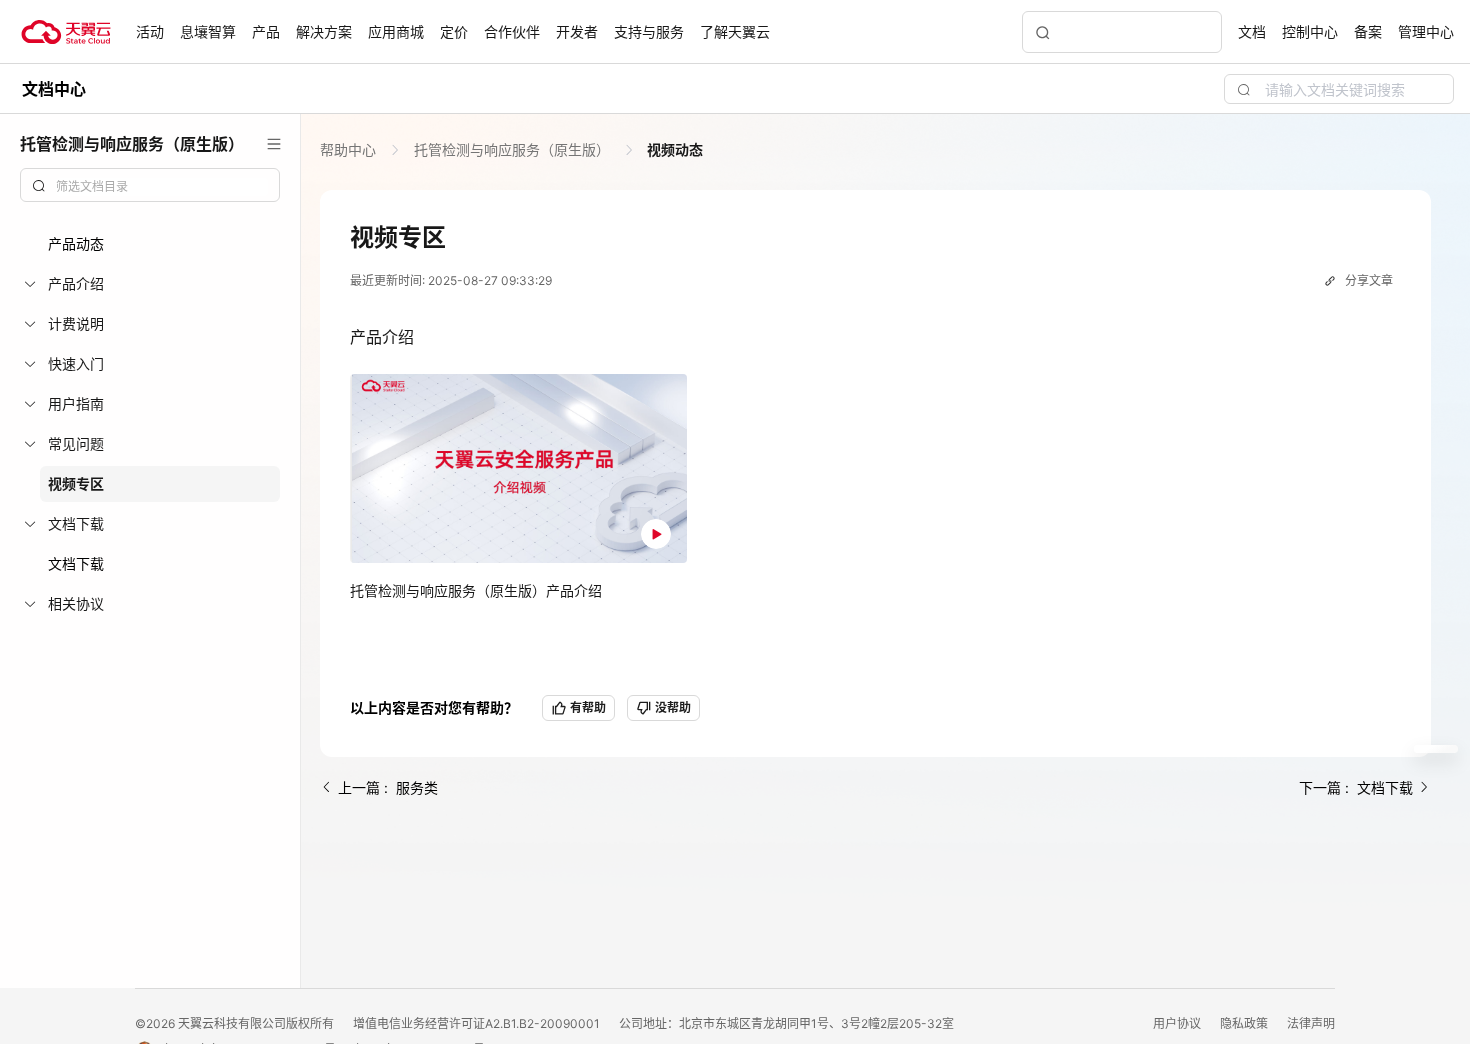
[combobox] (150, 185)
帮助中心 (350, 149)
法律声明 (1311, 1023)
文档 (1252, 31)
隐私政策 (1245, 1023)
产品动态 (76, 243)
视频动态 (673, 149)
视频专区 (76, 483)
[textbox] (162, 187)
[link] (350, 149)
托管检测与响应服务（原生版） (512, 149)
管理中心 (1426, 31)
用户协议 (1178, 1023)
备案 (1368, 31)
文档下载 (76, 563)
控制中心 (1310, 31)
